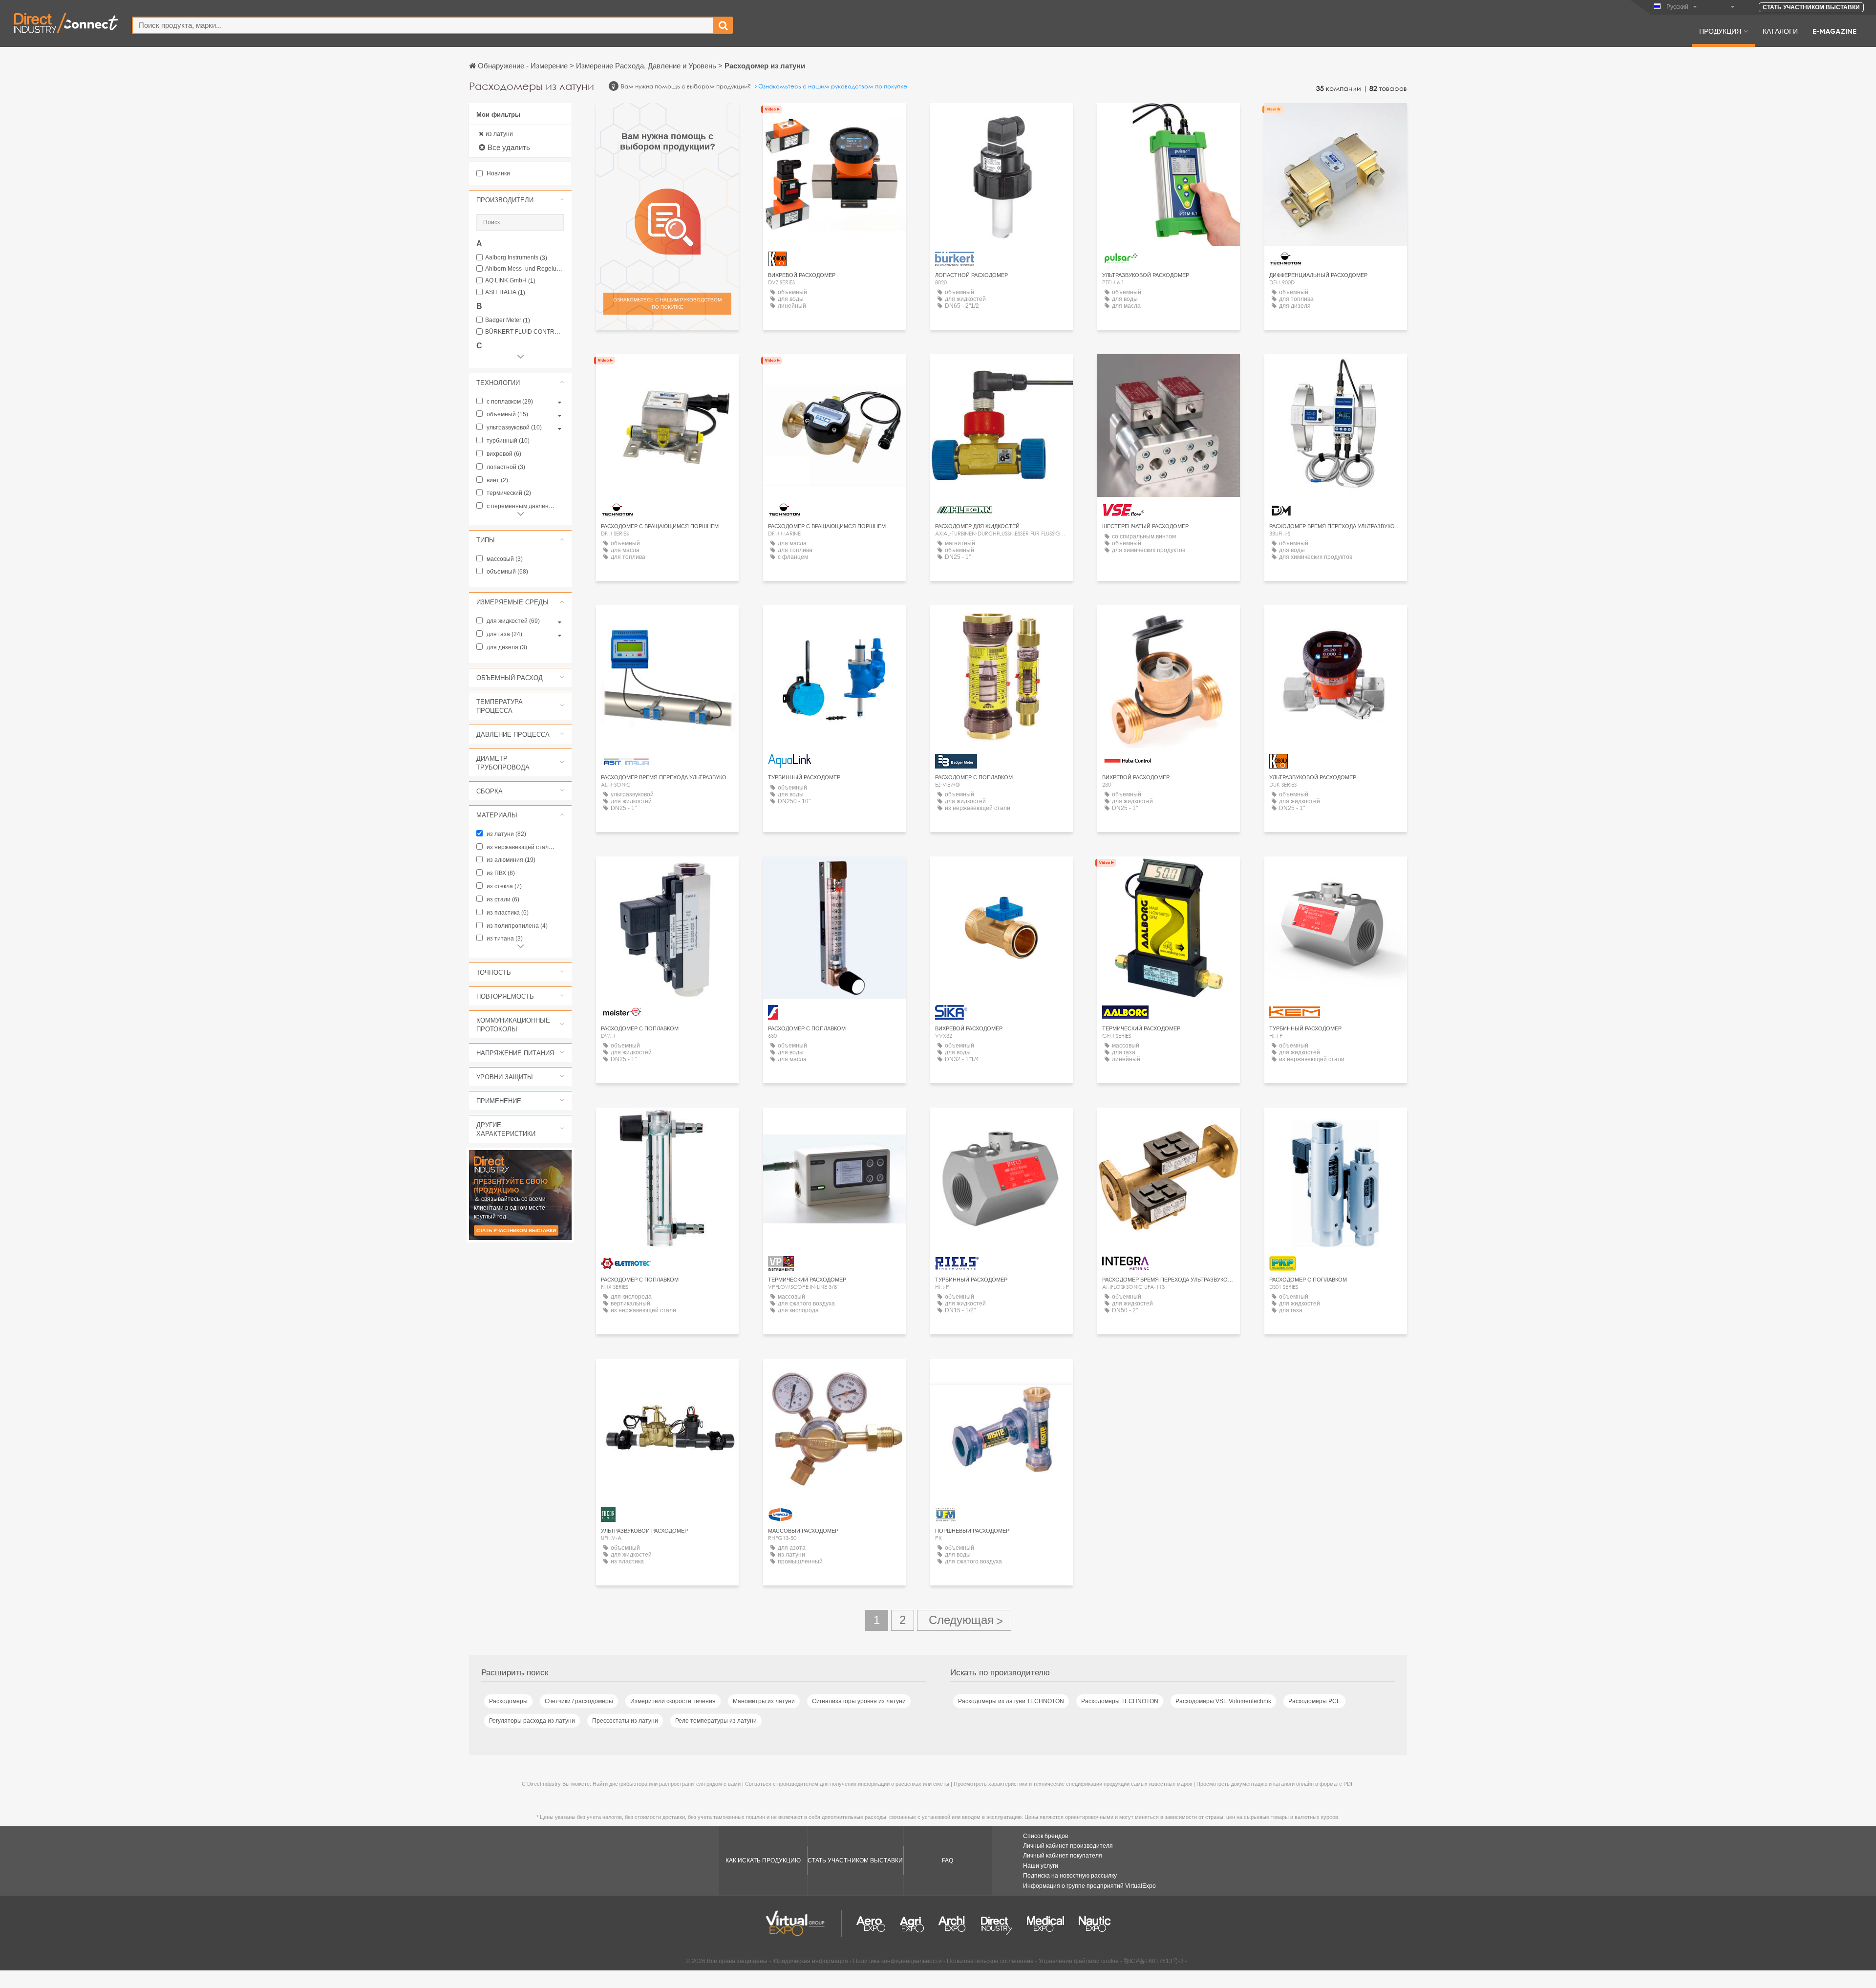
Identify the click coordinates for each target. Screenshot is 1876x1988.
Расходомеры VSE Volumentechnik (1223, 1701)
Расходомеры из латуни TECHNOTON (1011, 1701)
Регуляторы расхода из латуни (532, 1721)
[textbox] (423, 25)
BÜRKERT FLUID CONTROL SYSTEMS (525, 332)
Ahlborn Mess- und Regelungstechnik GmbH (525, 269)
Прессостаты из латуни (625, 1721)
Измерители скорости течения (673, 1701)
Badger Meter (508, 320)
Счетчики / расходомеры (579, 1701)
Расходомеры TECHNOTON (1120, 1701)
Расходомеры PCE (1314, 1701)
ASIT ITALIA (505, 292)
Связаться (834, 119)
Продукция (1720, 31)
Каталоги (1780, 31)
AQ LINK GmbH (510, 281)
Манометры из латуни (764, 1701)
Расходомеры (508, 1701)
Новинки (498, 173)
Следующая (964, 1620)
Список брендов (1045, 1836)
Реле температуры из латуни (716, 1721)
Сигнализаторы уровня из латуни (859, 1701)
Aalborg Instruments (516, 258)
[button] (520, 200)
